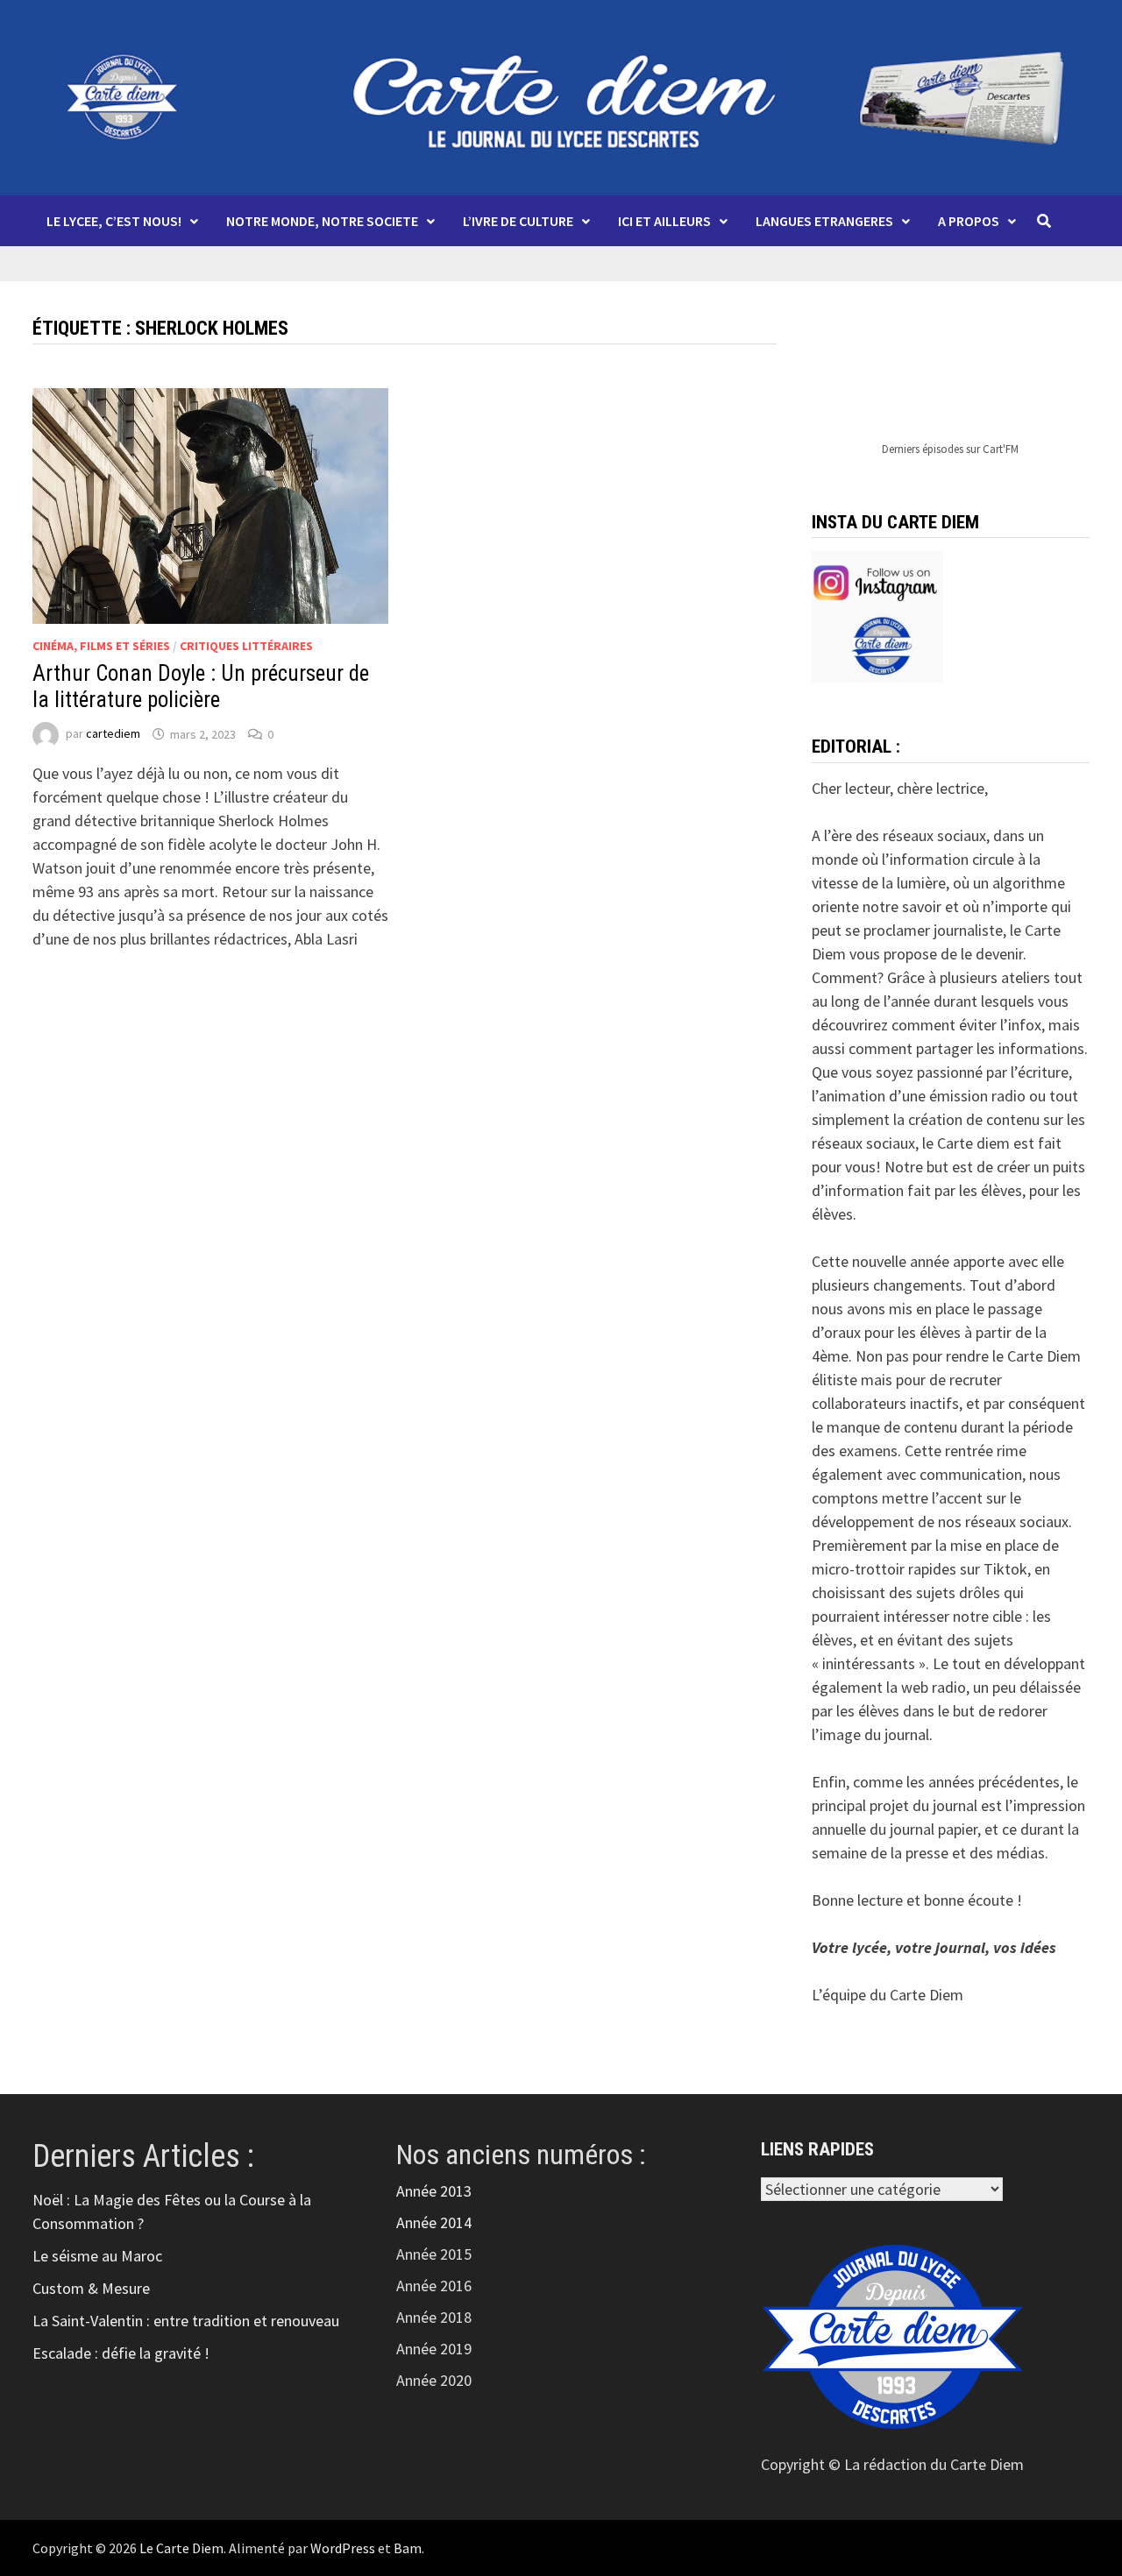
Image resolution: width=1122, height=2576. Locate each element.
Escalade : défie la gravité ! (121, 2353)
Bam (408, 2548)
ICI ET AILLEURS (664, 221)
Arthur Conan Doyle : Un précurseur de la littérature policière (201, 686)
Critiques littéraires (246, 646)
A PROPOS (969, 221)
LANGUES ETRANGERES (824, 221)
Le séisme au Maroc (97, 2256)
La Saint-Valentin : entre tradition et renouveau (186, 2321)
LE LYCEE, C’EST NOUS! (114, 221)
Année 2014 (434, 2222)
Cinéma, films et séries (101, 646)
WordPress (343, 2548)
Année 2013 (434, 2191)
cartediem (113, 734)
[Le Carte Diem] (561, 96)
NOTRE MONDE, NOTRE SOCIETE (322, 221)
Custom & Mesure (91, 2288)
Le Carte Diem (181, 2548)
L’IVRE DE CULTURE (518, 221)
